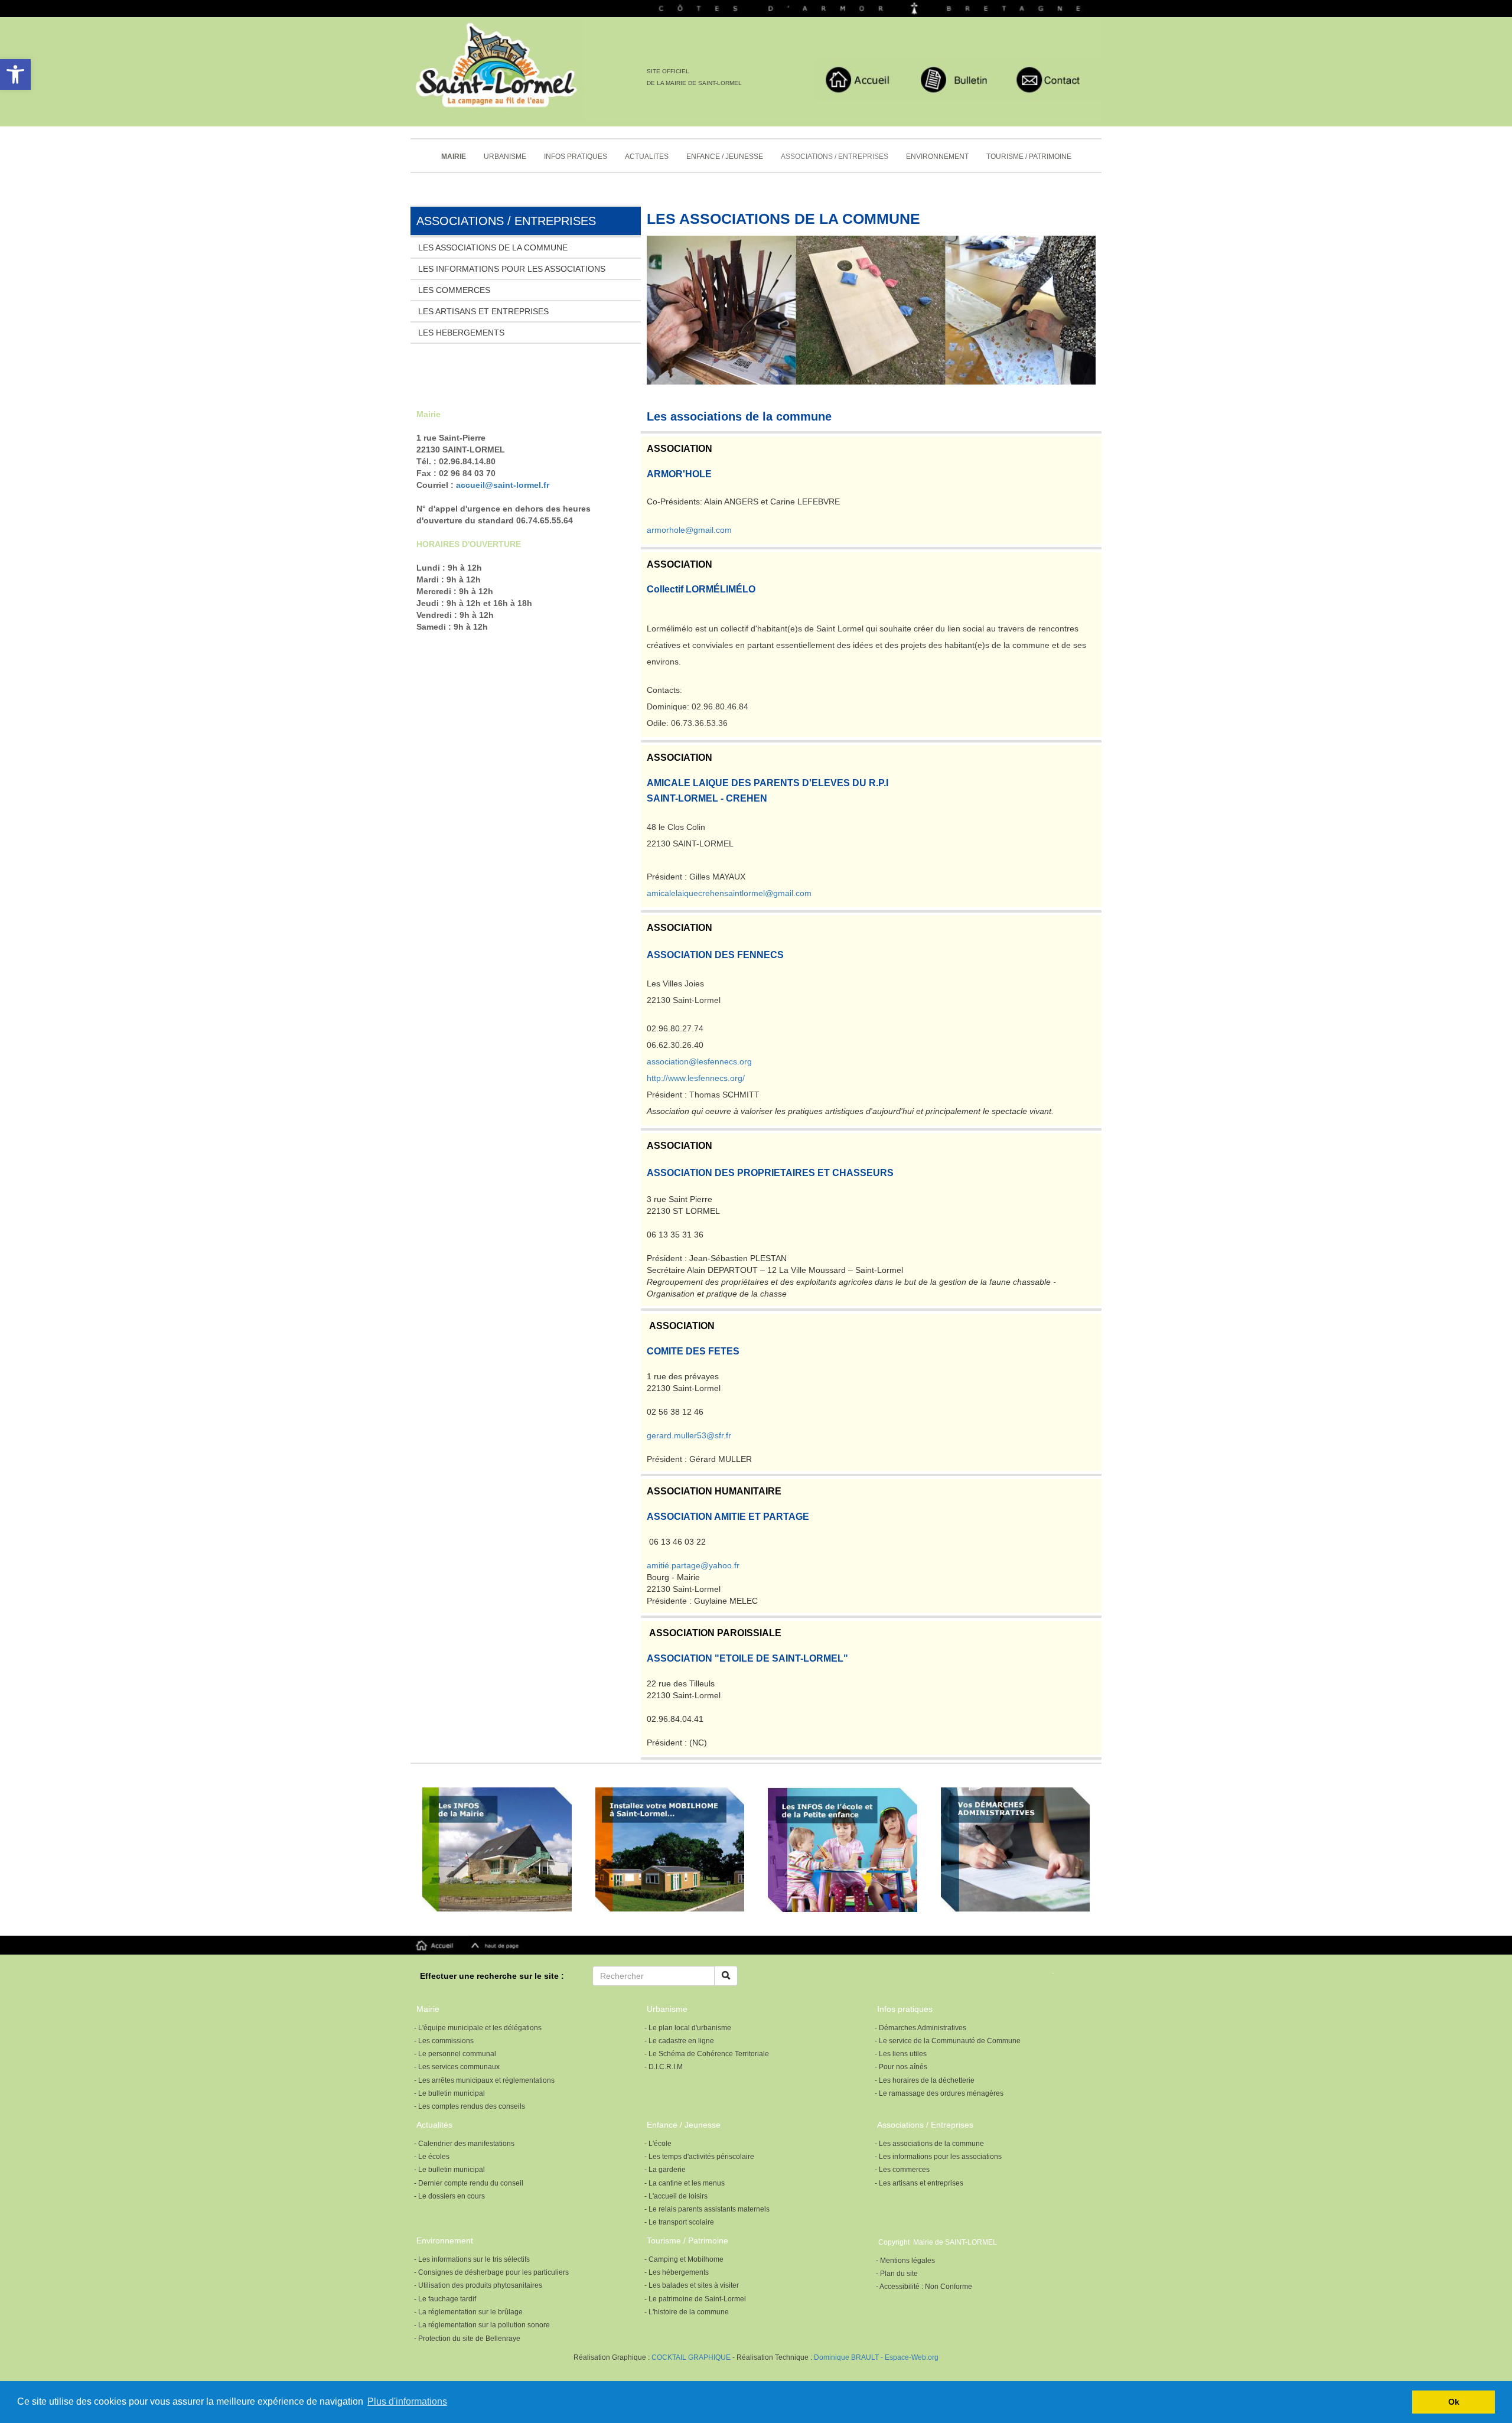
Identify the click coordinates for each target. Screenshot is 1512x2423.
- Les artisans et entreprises (919, 2183)
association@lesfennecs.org (699, 1061)
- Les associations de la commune (929, 2144)
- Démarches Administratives (920, 2028)
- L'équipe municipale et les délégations (478, 2028)
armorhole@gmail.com (689, 530)
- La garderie (665, 2170)
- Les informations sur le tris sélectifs (472, 2259)
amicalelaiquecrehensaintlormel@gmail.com (729, 893)
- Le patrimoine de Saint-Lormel (695, 2299)
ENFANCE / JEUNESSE (725, 157)
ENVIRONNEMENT (937, 157)
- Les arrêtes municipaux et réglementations (484, 2080)
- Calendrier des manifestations (464, 2144)
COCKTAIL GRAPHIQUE (690, 2357)
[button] (15, 74)
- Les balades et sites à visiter (692, 2285)
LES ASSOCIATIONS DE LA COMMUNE (493, 247)
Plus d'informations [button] (407, 2401)
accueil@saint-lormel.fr (503, 485)
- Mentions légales (905, 2261)
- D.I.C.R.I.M (664, 2067)
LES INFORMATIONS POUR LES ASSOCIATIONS (512, 269)
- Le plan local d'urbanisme (688, 2028)
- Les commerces (902, 2170)
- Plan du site (897, 2274)
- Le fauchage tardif (445, 2299)
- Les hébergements (677, 2272)
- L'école (658, 2144)
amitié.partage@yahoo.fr (693, 1565)
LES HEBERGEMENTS (461, 333)
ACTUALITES (647, 157)
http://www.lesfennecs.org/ (696, 1078)
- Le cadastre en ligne (679, 2041)
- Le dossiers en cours (449, 2196)
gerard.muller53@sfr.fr (689, 1435)
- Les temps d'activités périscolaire (699, 2157)
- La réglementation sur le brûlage (468, 2312)
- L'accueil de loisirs (676, 2196)
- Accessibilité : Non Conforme (924, 2287)
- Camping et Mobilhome (684, 2259)
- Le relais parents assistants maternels (707, 2209)
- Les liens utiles (901, 2054)
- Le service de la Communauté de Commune (948, 2041)
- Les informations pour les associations (938, 2157)
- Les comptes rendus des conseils (470, 2106)
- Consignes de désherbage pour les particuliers (491, 2272)
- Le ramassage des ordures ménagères (939, 2093)
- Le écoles (432, 2157)
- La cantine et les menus (685, 2183)
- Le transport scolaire (679, 2222)
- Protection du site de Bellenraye (467, 2339)
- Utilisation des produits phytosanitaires (478, 2285)
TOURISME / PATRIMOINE (1029, 157)
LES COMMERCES (454, 290)
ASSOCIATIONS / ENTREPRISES (835, 157)
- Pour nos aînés (901, 2067)
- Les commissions (444, 2041)
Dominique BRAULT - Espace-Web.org (876, 2357)
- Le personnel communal (455, 2054)
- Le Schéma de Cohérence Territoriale (707, 2054)
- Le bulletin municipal (449, 2093)
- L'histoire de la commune (687, 2312)
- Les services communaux (457, 2067)
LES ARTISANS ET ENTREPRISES (483, 311)
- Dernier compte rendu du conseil (469, 2183)
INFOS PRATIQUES (576, 157)
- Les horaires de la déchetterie (925, 2080)
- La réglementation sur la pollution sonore (482, 2325)
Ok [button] (1454, 2402)
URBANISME (505, 157)
